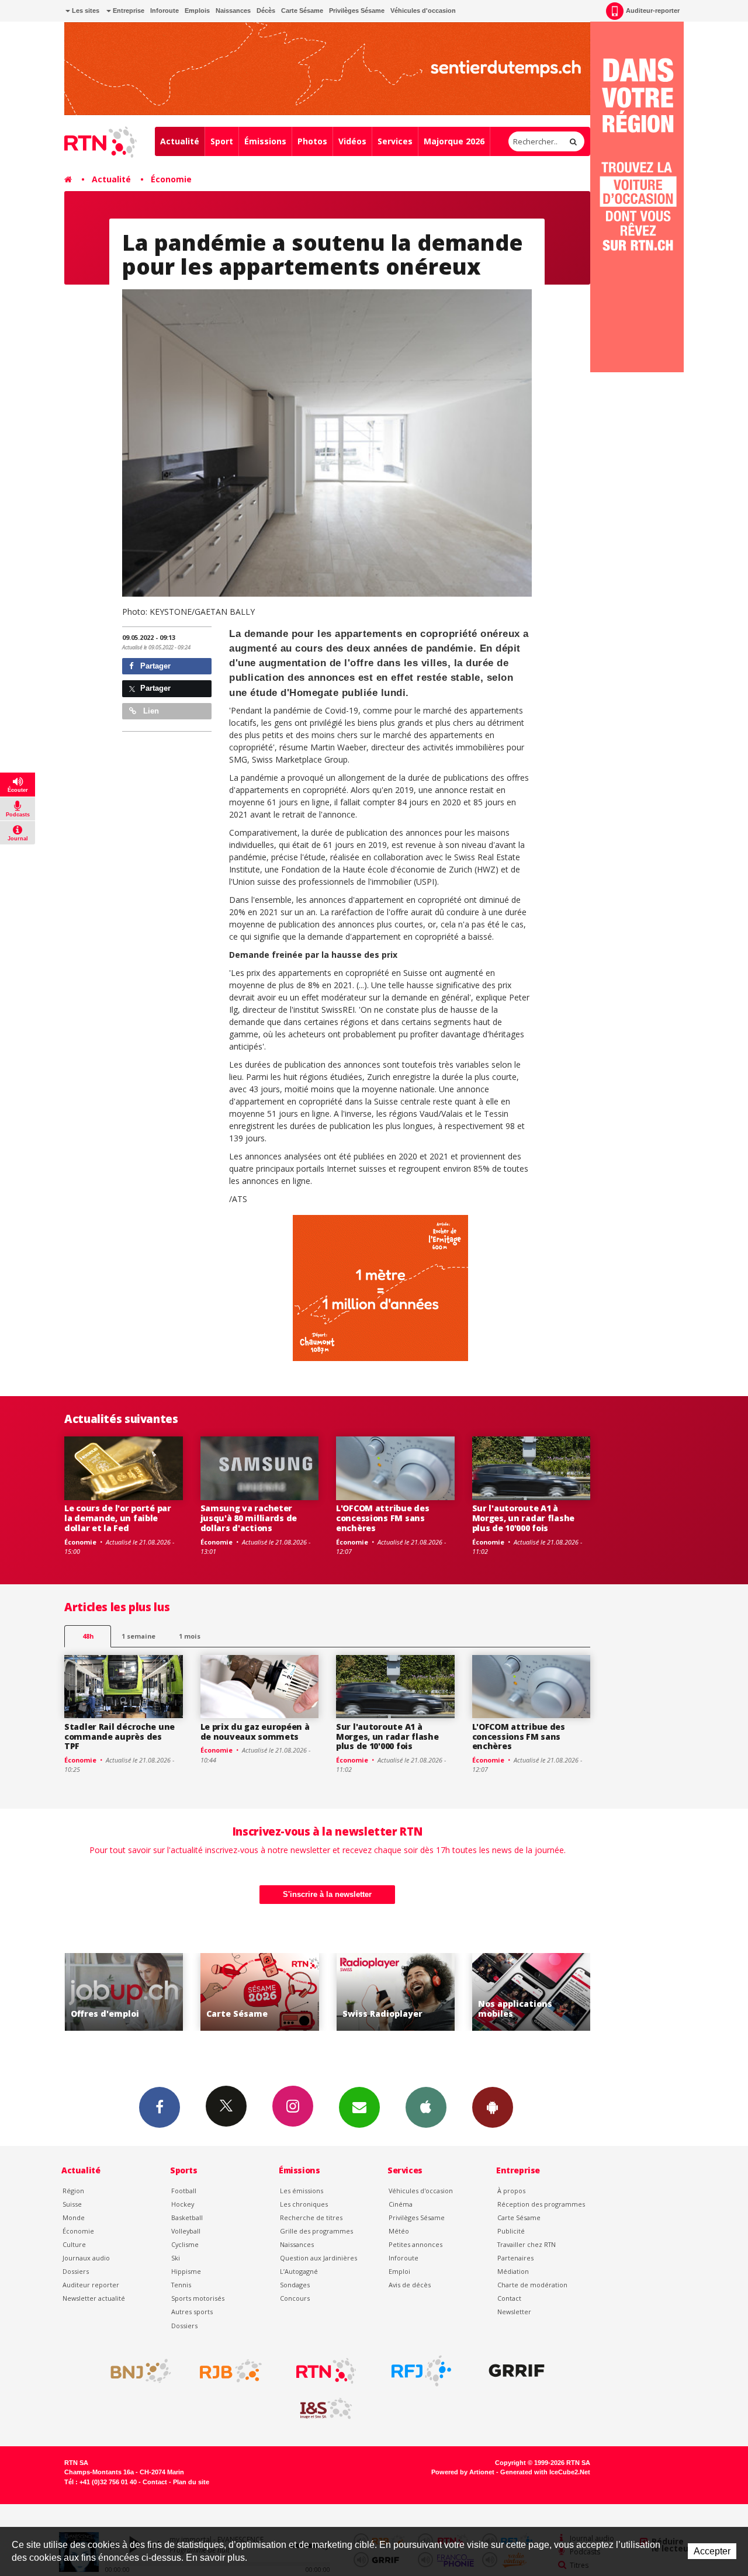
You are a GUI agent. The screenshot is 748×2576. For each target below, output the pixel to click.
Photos (312, 141)
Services (395, 141)
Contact (509, 2298)
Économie (171, 179)
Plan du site (191, 2482)
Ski (176, 2258)
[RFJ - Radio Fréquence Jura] (421, 2371)
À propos (511, 2191)
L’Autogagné (299, 2271)
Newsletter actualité (94, 2298)
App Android (493, 2107)
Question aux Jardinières (318, 2258)
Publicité (511, 2231)
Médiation (513, 2271)
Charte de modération (532, 2285)
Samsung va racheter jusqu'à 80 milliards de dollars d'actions (249, 1518)
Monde (74, 2217)
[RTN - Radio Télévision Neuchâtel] (326, 2371)
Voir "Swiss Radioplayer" (260, 1992)
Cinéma (401, 2204)
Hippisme (186, 2271)
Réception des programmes (541, 2204)
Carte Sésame (302, 11)
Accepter (712, 2551)
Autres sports (192, 2312)
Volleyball (186, 2231)
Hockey (183, 2204)
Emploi (399, 2271)
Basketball (187, 2217)
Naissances (233, 11)
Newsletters (359, 2107)
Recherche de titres (311, 2217)
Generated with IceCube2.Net (545, 2472)
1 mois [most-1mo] (190, 1636)
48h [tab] (88, 1636)
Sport (222, 141)
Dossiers (76, 2271)
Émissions (265, 141)
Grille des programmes (316, 2231)
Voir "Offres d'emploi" (531, 1992)
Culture (74, 2244)
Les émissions (302, 2191)
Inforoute (165, 11)
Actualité (180, 141)
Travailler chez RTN (527, 2244)
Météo (399, 2231)
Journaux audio (86, 2258)
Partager (154, 666)
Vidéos (352, 141)
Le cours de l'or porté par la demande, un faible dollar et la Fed (118, 1518)
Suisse (72, 2204)
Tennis (181, 2285)
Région (73, 2191)
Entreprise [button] (128, 11)
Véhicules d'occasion (423, 11)
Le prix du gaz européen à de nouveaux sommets (255, 1732)
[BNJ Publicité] (136, 2371)
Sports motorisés (198, 2298)
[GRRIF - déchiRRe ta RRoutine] (517, 2371)
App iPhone (426, 2107)
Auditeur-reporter (653, 11)
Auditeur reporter (91, 2285)
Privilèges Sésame (357, 11)
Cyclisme (185, 2244)
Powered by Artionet (463, 2472)
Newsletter (514, 2312)
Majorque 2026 (454, 141)
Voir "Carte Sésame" (124, 1992)
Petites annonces (415, 2244)
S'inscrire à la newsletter (327, 1894)
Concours (295, 2298)
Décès (266, 11)
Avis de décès (410, 2285)
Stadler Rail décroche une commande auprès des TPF (120, 1737)
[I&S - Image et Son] (326, 2409)
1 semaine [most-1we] (138, 1636)
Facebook (160, 2107)
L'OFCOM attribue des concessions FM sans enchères (382, 1518)
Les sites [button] (85, 11)
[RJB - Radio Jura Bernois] (231, 2371)
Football (184, 2191)
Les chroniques (304, 2204)
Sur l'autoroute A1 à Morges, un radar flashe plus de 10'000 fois (524, 1518)
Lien (150, 711)
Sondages (295, 2285)
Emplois (197, 11)
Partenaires (515, 2258)
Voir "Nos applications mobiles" (395, 1992)
